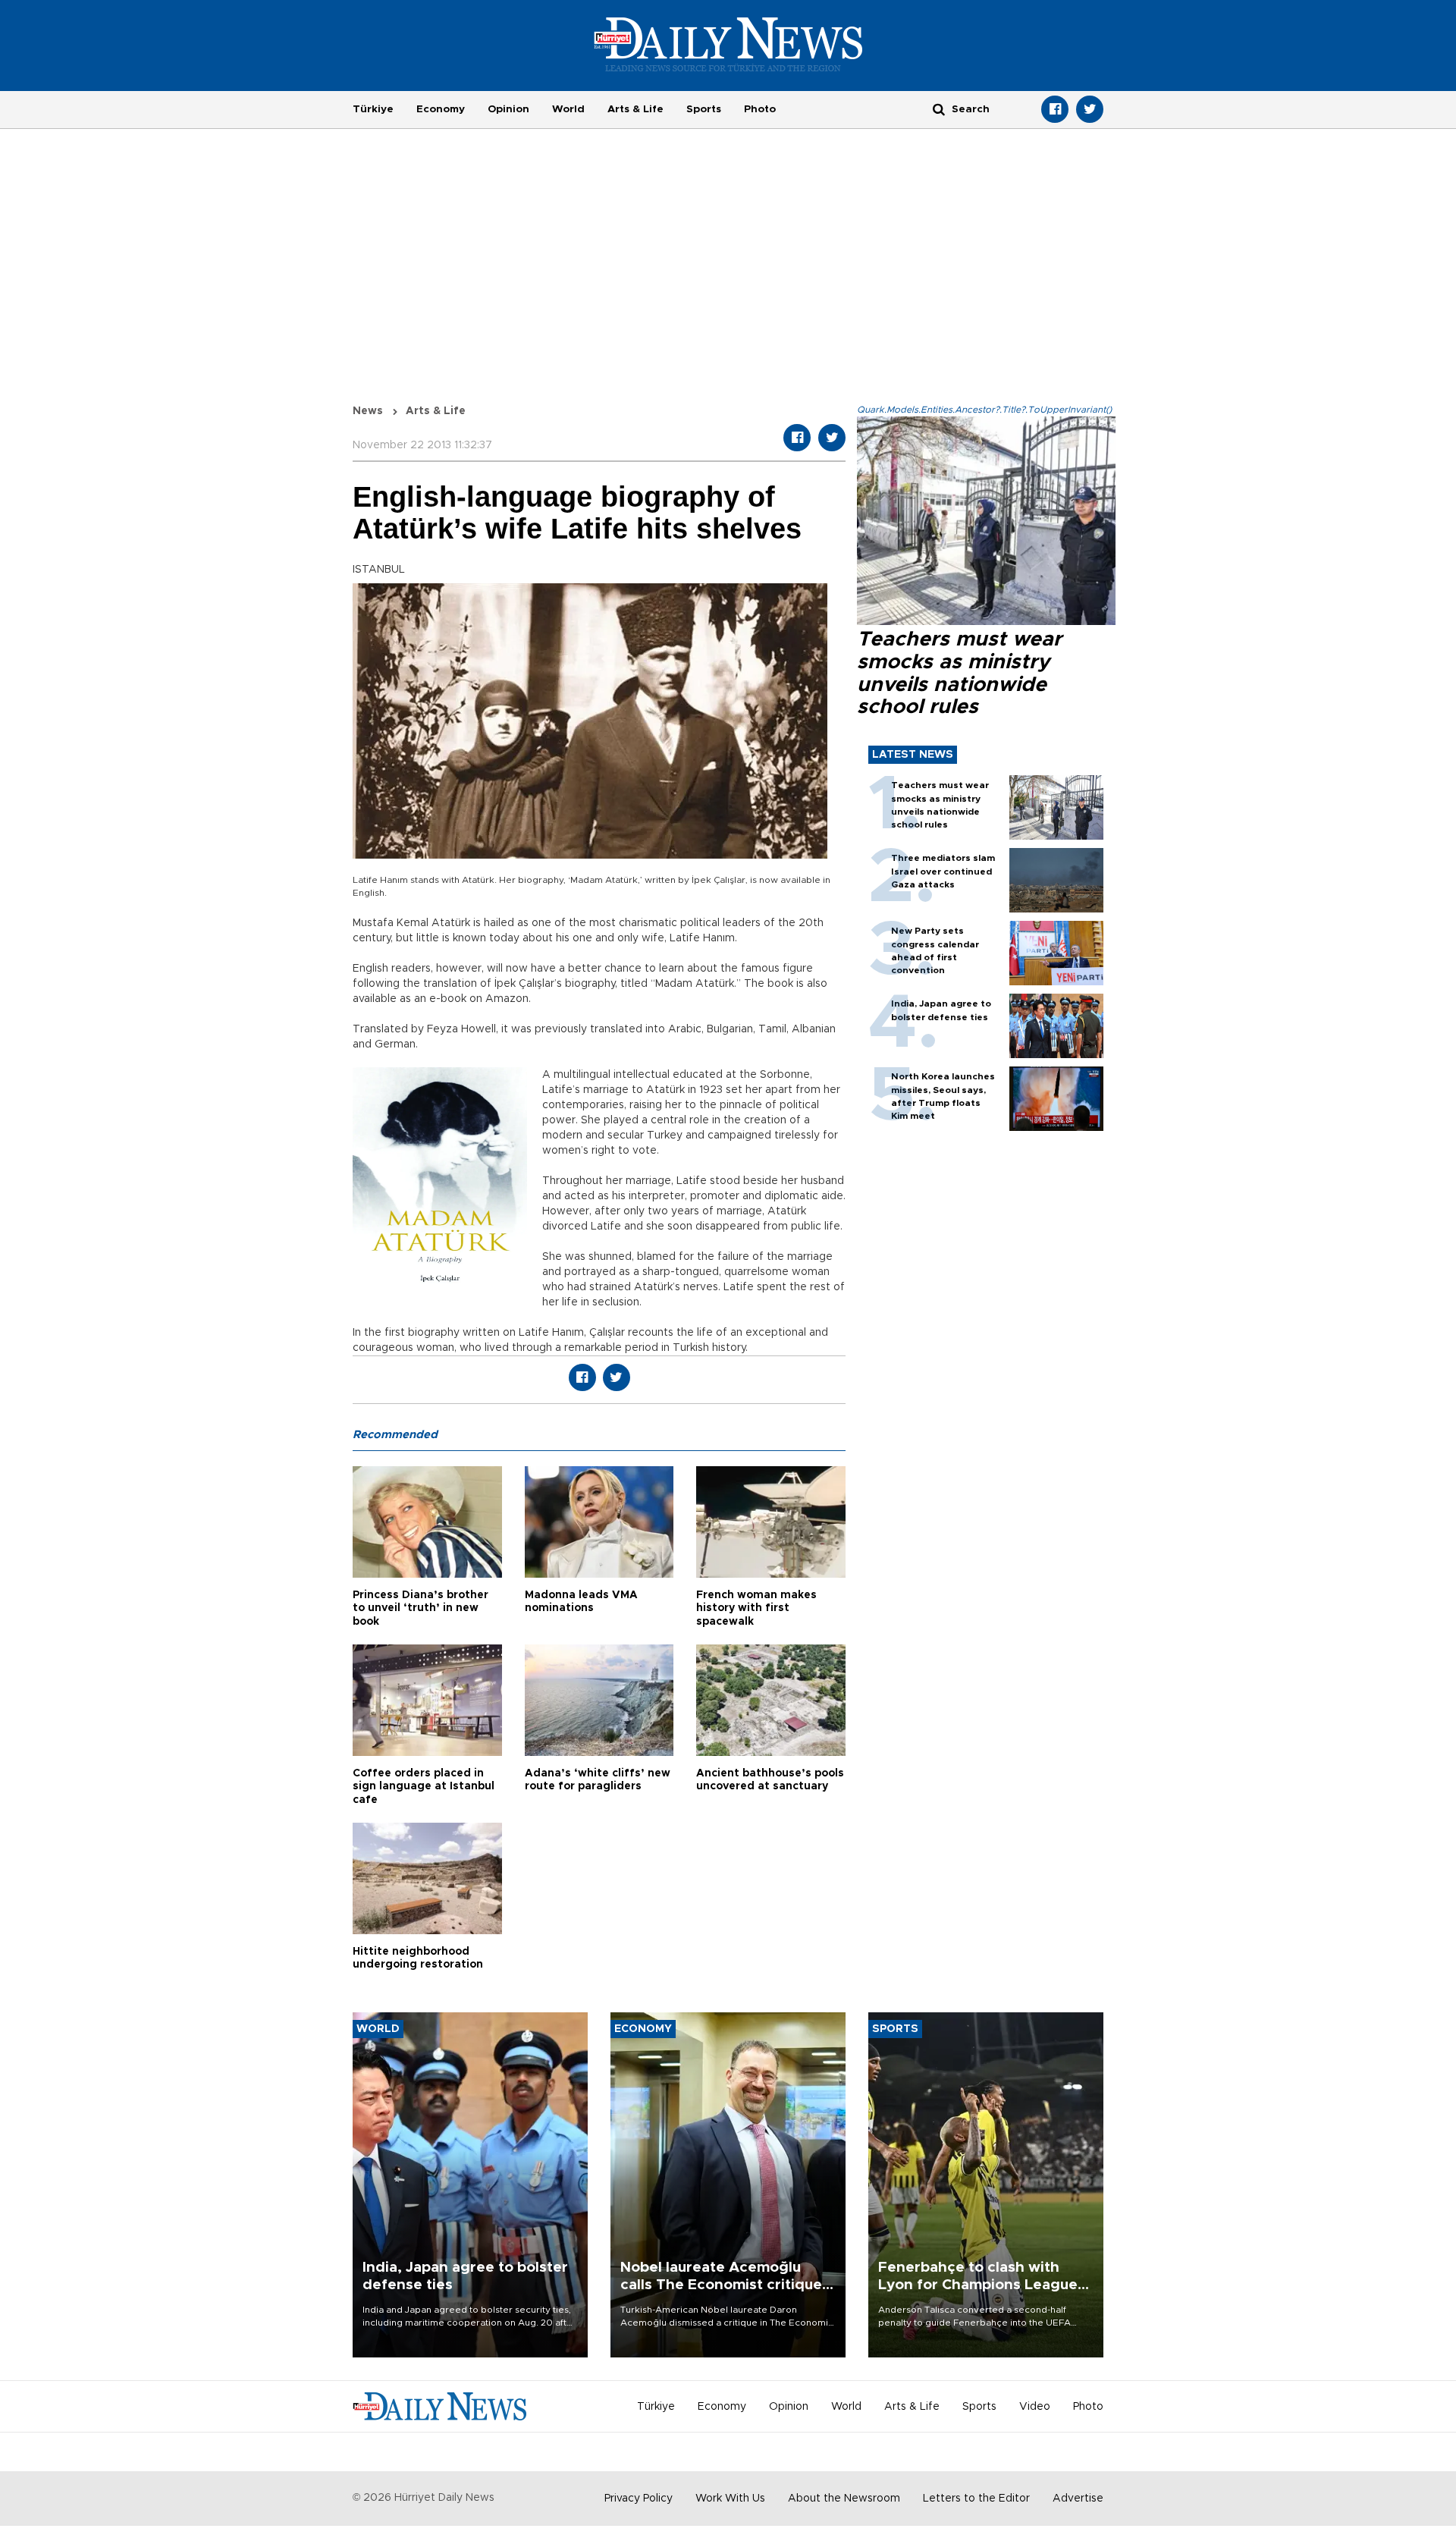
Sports (704, 109)
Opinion (508, 109)
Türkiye (373, 109)
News (368, 411)
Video (1035, 2407)
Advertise (1078, 2499)
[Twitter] (1090, 109)
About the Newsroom (844, 2499)
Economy (441, 109)
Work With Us (730, 2499)
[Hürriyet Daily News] (728, 44)
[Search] (939, 109)
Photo (760, 109)
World (568, 109)
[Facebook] (1055, 109)
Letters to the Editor (976, 2499)
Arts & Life (635, 109)
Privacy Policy (639, 2499)
